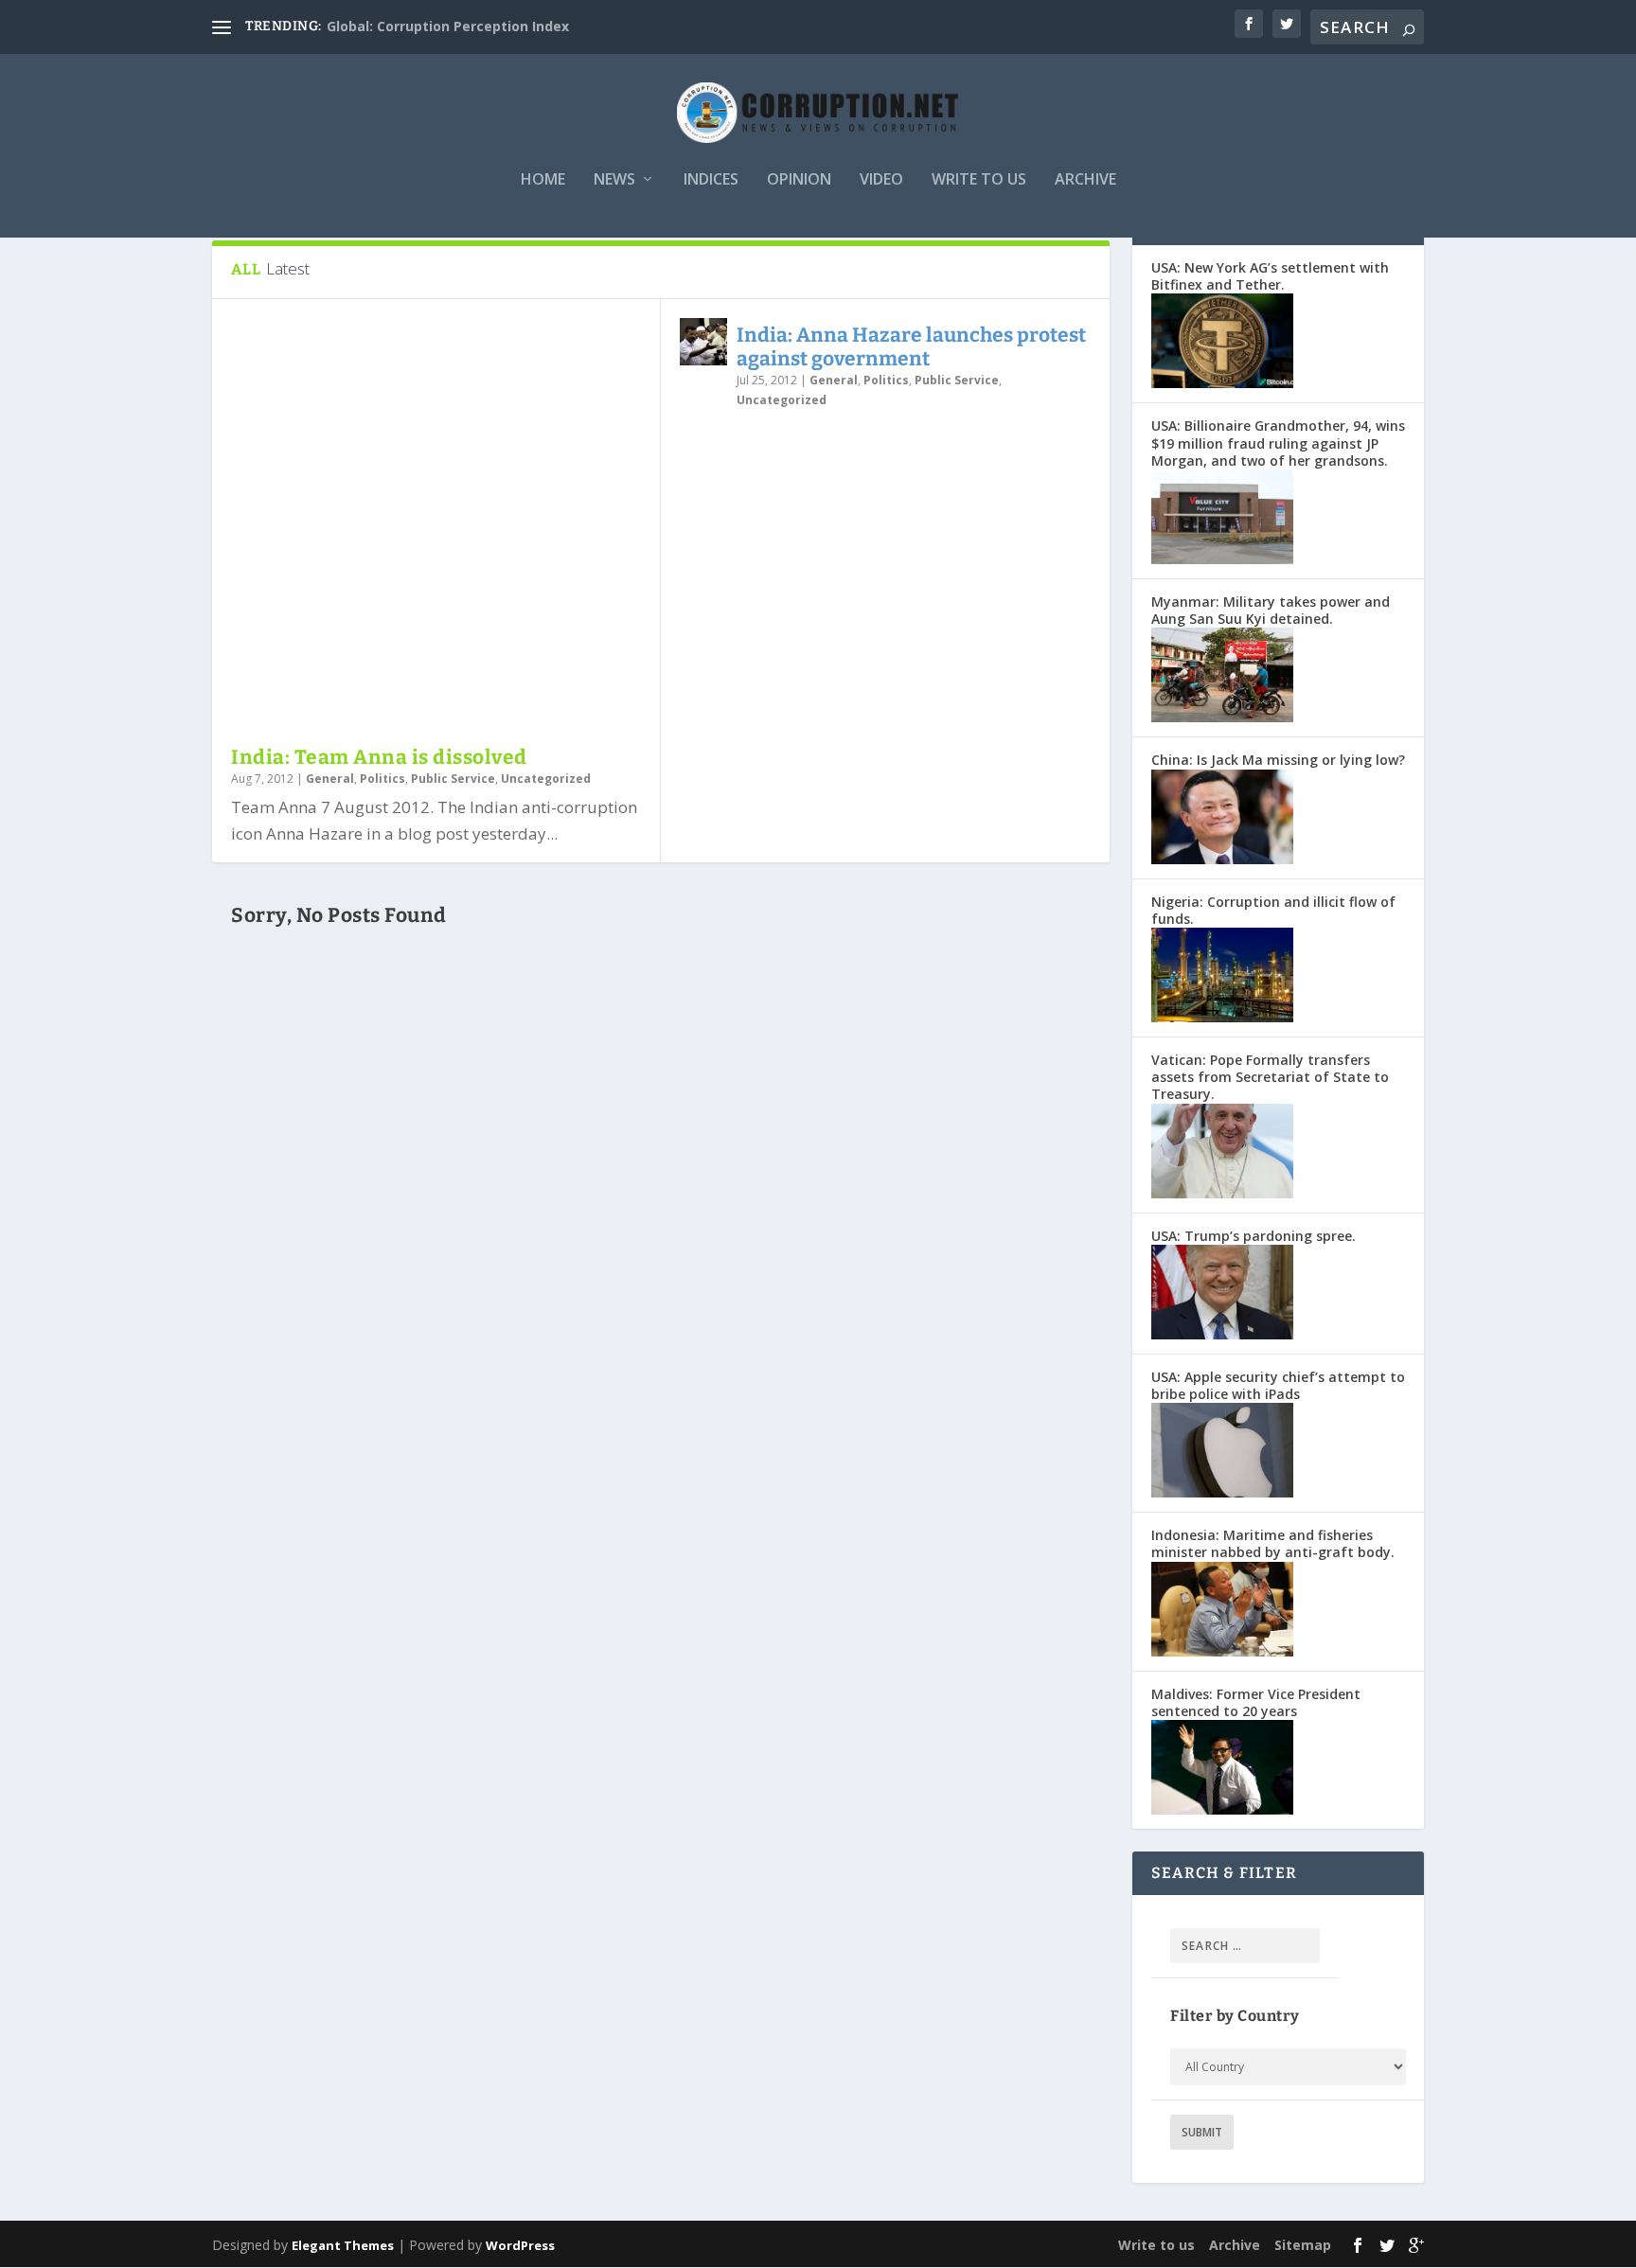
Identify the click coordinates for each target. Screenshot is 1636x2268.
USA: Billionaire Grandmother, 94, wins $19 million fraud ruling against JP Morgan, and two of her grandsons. (1278, 443)
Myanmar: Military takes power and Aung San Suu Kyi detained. (1271, 610)
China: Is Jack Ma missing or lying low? (1278, 760)
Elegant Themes (343, 2245)
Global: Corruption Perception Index (448, 26)
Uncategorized (546, 779)
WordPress (520, 2245)
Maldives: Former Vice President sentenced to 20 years (1256, 1702)
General (330, 779)
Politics (382, 779)
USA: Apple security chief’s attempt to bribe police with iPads (1278, 1385)
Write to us (979, 180)
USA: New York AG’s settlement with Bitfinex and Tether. (1270, 276)
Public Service (453, 779)
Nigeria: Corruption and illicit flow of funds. (1273, 910)
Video (881, 180)
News (614, 180)
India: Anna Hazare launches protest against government (911, 347)
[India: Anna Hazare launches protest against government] (703, 342)
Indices (711, 180)
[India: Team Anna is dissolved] (436, 522)
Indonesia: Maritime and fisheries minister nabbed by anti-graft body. (1273, 1543)
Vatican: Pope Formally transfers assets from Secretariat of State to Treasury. (1270, 1077)
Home (543, 180)
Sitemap (1303, 2245)
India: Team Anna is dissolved (379, 757)
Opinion (799, 180)
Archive (1085, 180)
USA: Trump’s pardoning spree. (1254, 1236)
